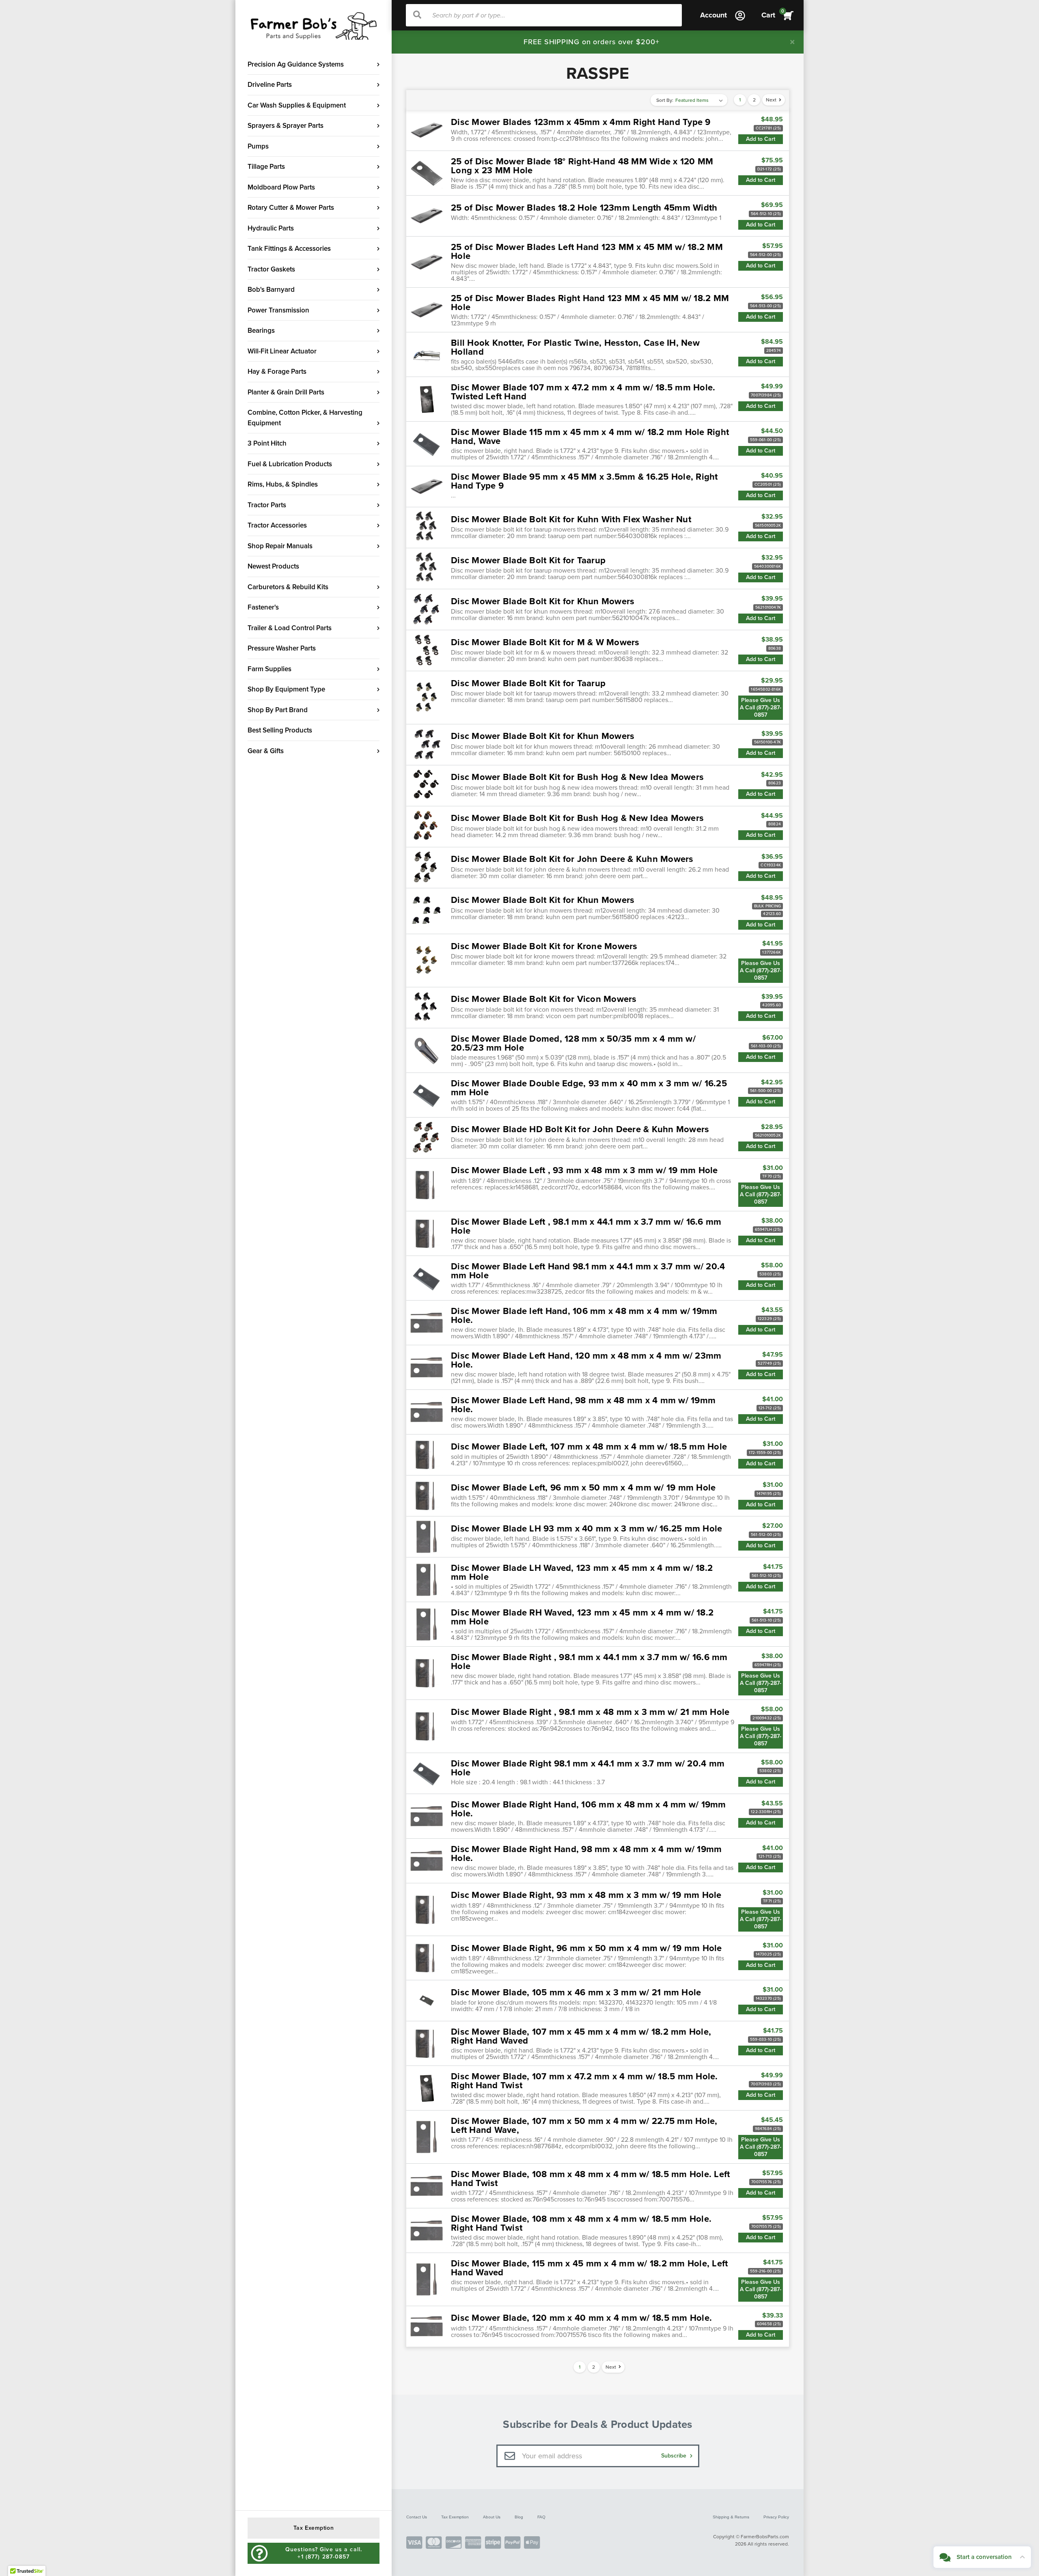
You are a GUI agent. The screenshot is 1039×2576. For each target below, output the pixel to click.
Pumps (258, 146)
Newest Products (273, 566)
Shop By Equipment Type (286, 689)
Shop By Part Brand (278, 710)
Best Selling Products (280, 730)
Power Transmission (278, 310)
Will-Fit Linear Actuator (282, 351)
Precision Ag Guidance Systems (296, 64)
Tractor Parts (267, 505)
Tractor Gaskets (271, 269)
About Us (492, 2517)
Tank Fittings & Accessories (289, 249)
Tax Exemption (455, 2517)
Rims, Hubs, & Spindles (283, 484)
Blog (519, 2517)
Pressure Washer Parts (282, 648)
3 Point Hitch (267, 443)
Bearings (261, 331)
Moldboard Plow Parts (281, 187)
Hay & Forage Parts (277, 372)
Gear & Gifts (266, 751)
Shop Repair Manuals (280, 546)
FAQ (541, 2517)
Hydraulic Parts (271, 228)
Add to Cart (761, 139)
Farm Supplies (269, 669)
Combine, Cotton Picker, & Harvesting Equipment (305, 418)
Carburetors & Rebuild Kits (288, 587)
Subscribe (675, 2456)
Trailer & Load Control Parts (290, 628)
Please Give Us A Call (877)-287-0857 (761, 708)
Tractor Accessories (277, 525)
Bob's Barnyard (271, 290)
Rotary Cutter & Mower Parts (291, 208)
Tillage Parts (266, 167)
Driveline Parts (270, 85)
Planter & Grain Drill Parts (286, 392)
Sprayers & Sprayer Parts (286, 126)
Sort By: (665, 100)
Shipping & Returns (731, 2517)
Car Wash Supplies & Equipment (297, 105)
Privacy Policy (776, 2517)
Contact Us (417, 2517)
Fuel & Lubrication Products (290, 464)
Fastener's (263, 607)
